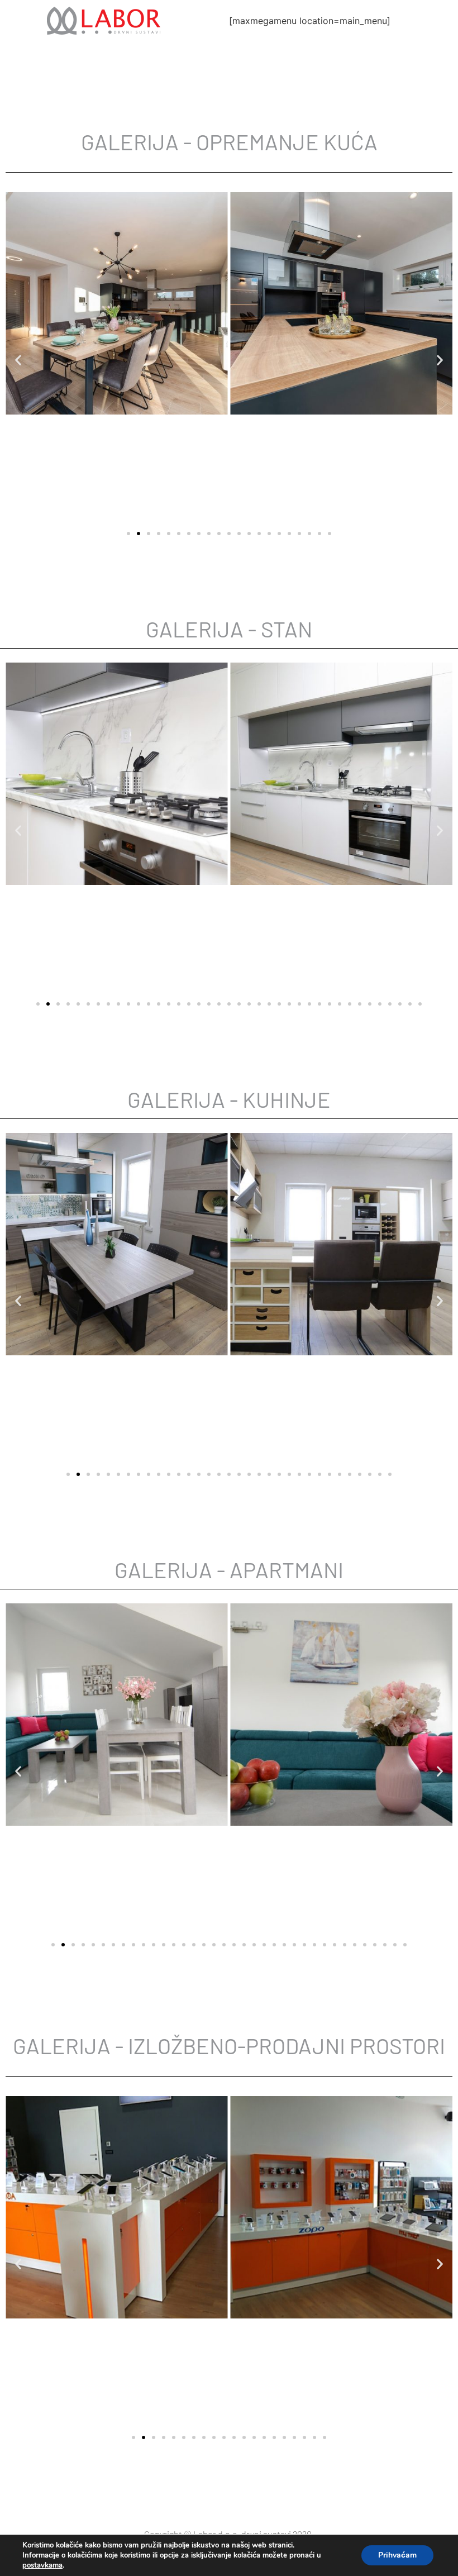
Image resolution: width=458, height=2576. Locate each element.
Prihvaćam (397, 2555)
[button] (18, 360)
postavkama (42, 2565)
